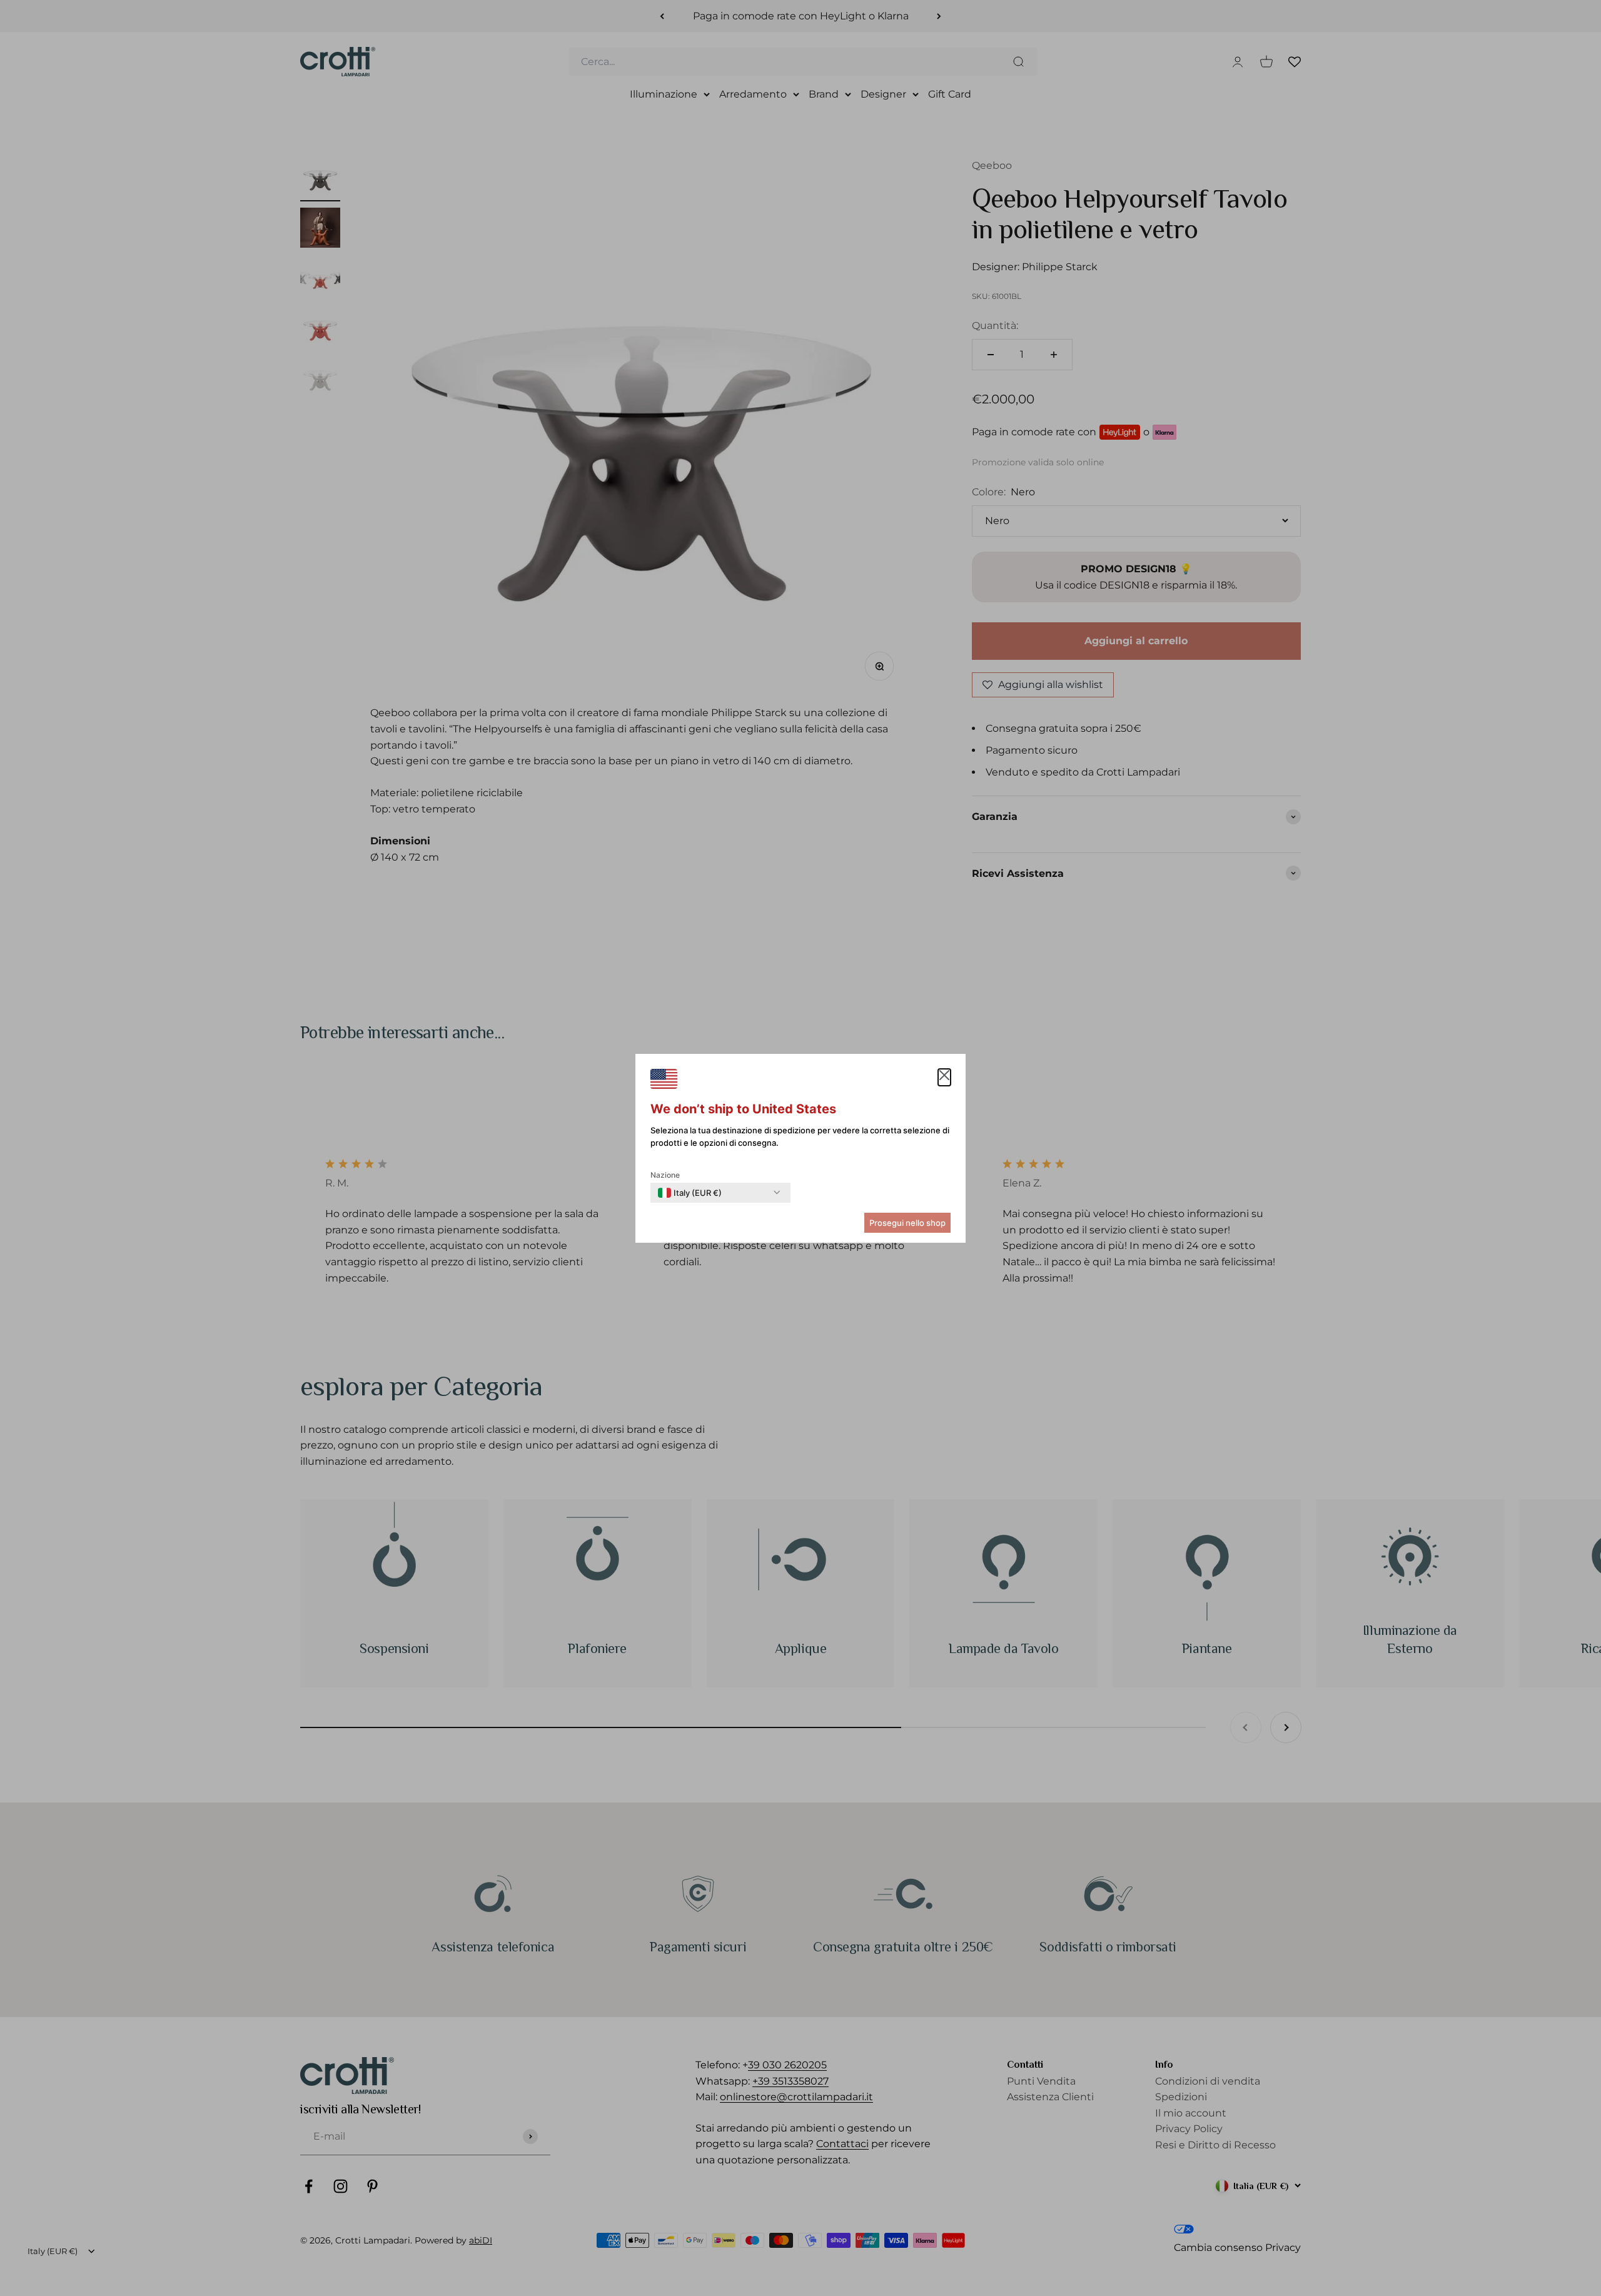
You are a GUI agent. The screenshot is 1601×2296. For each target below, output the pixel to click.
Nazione (665, 1175)
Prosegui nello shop (907, 1223)
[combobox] (690, 1193)
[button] (944, 1078)
